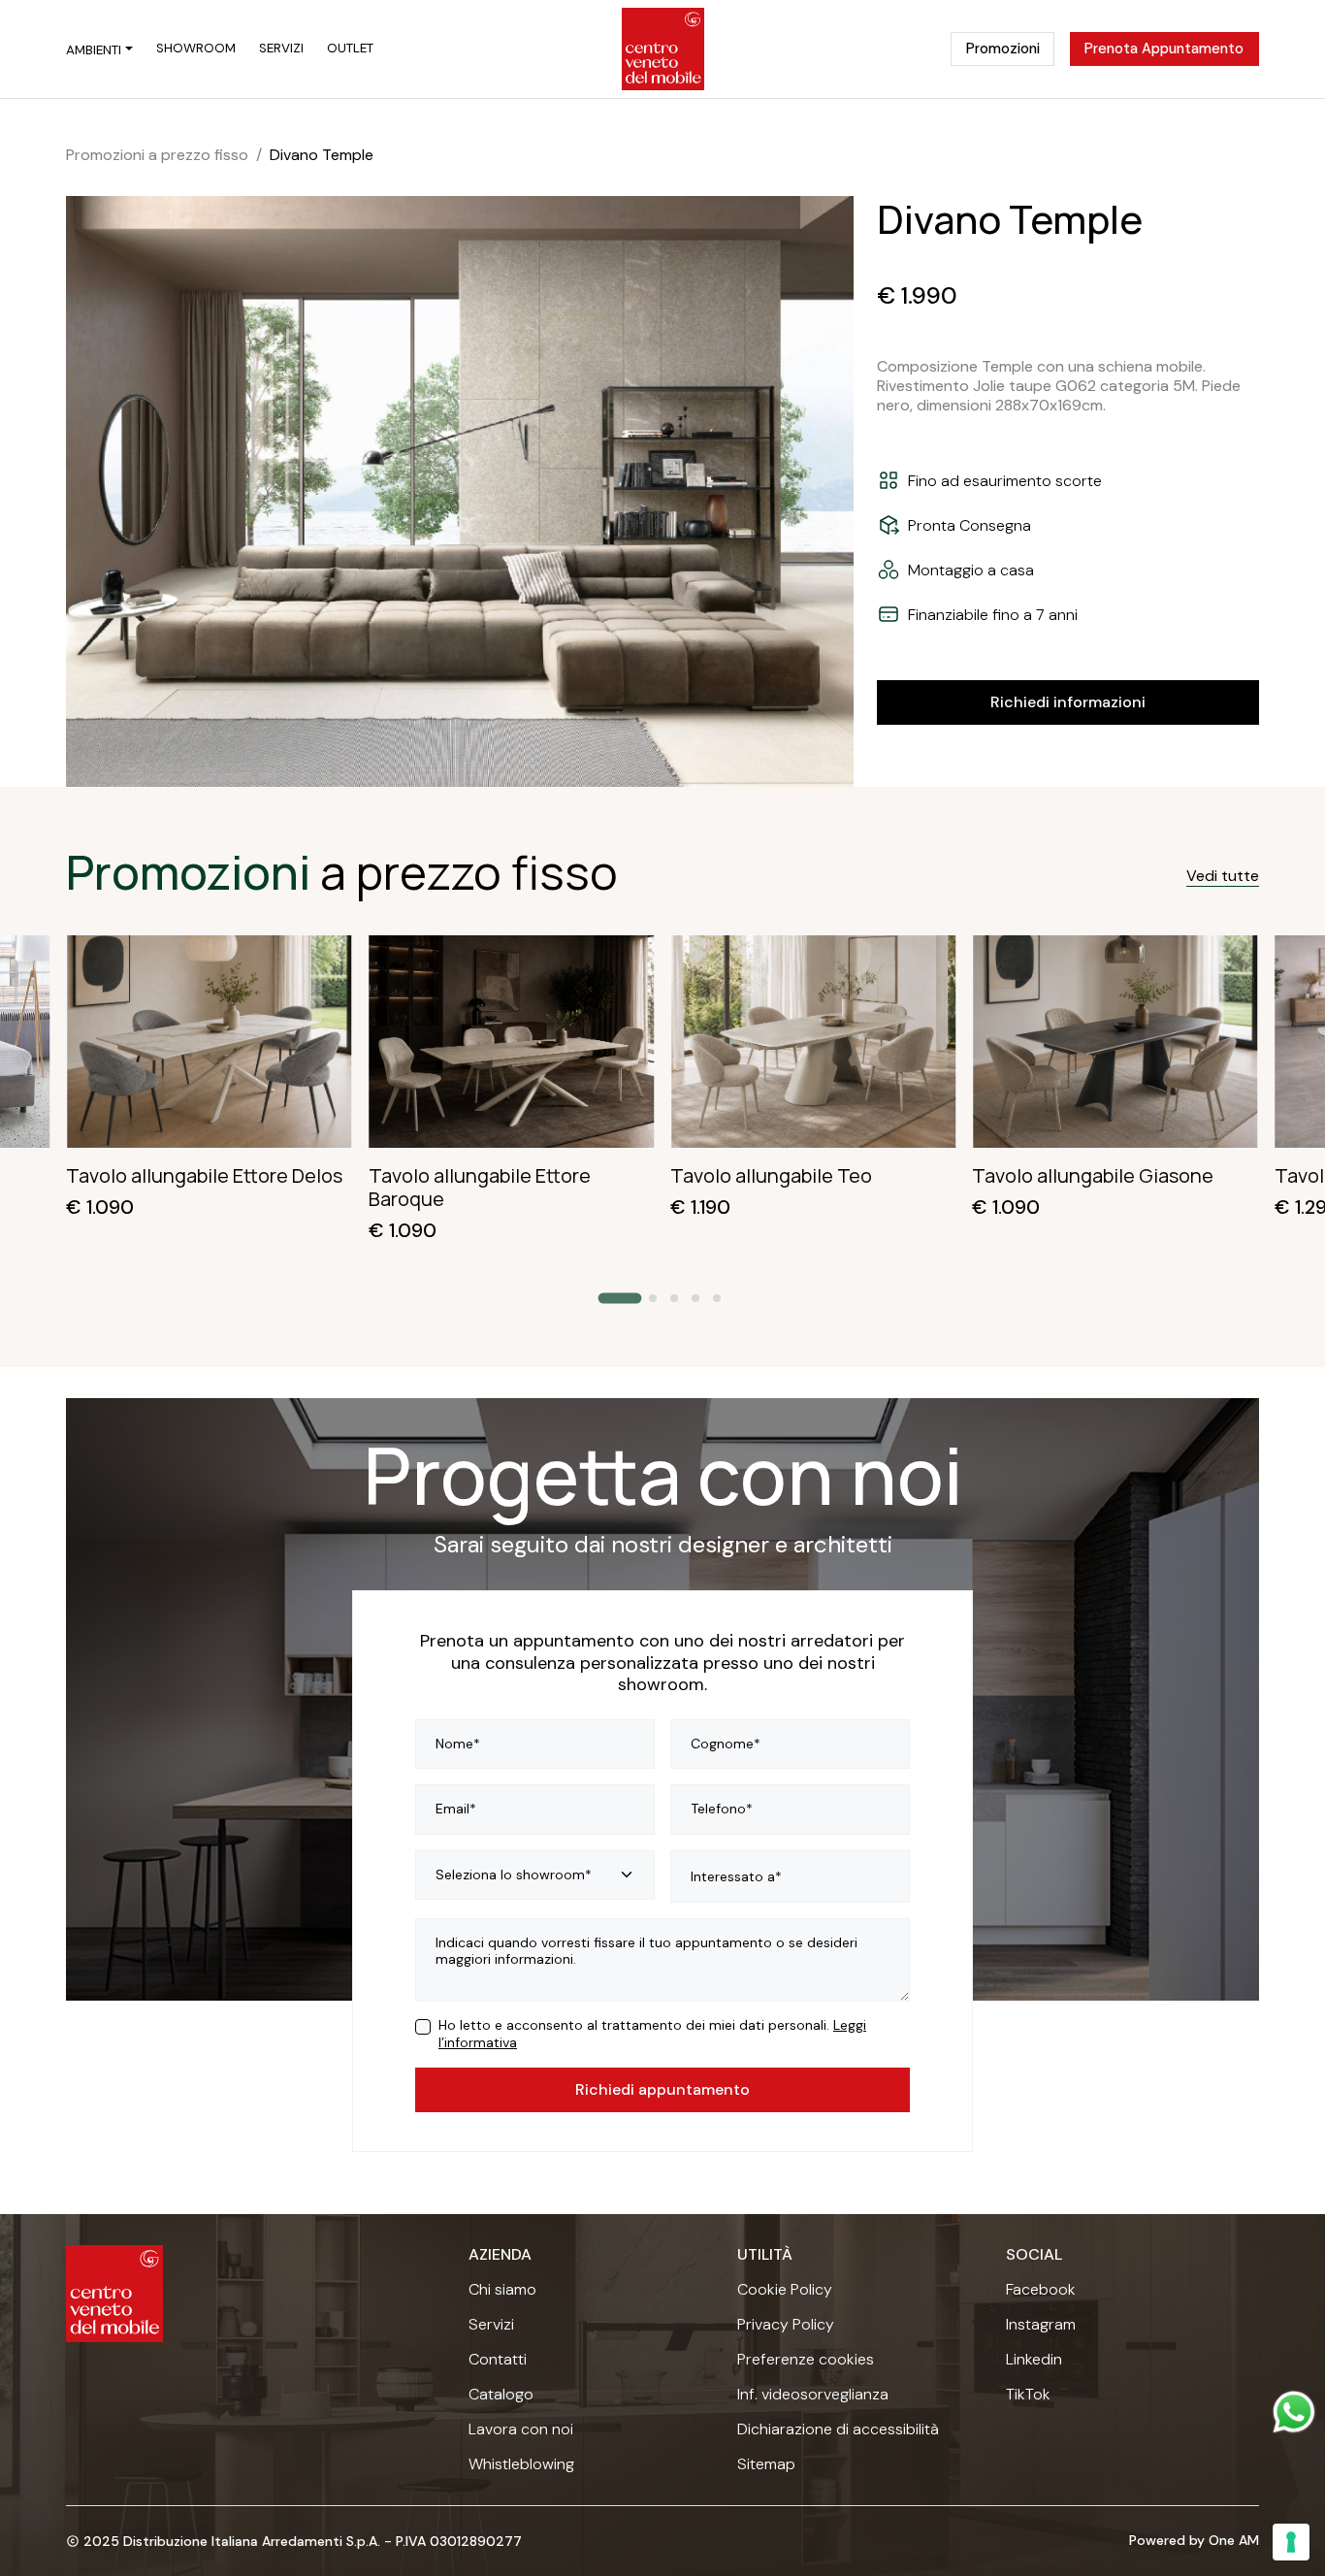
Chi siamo (502, 2290)
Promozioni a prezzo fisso (157, 155)
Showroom (196, 49)
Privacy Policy (786, 2325)
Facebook (1041, 2290)
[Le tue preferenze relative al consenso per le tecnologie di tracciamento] (1291, 2542)
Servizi (281, 49)
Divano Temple (322, 155)
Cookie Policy (785, 2290)
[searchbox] (790, 1877)
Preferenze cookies (806, 2360)
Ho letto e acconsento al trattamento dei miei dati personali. (652, 2034)
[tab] (620, 1299)
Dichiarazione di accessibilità (838, 2429)
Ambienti (94, 50)
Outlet (350, 49)
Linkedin (1034, 2360)
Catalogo (501, 2395)
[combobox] (790, 1876)
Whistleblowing (521, 2464)
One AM (1234, 2540)
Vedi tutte (1223, 876)
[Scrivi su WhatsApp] (1294, 2412)
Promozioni (1003, 49)
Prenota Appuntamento (1164, 49)
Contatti (498, 2360)
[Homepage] (663, 49)
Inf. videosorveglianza (813, 2395)
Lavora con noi (521, 2429)
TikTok (1028, 2395)
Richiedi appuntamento (662, 2089)
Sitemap (766, 2464)
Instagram (1041, 2325)
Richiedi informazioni (1068, 702)
